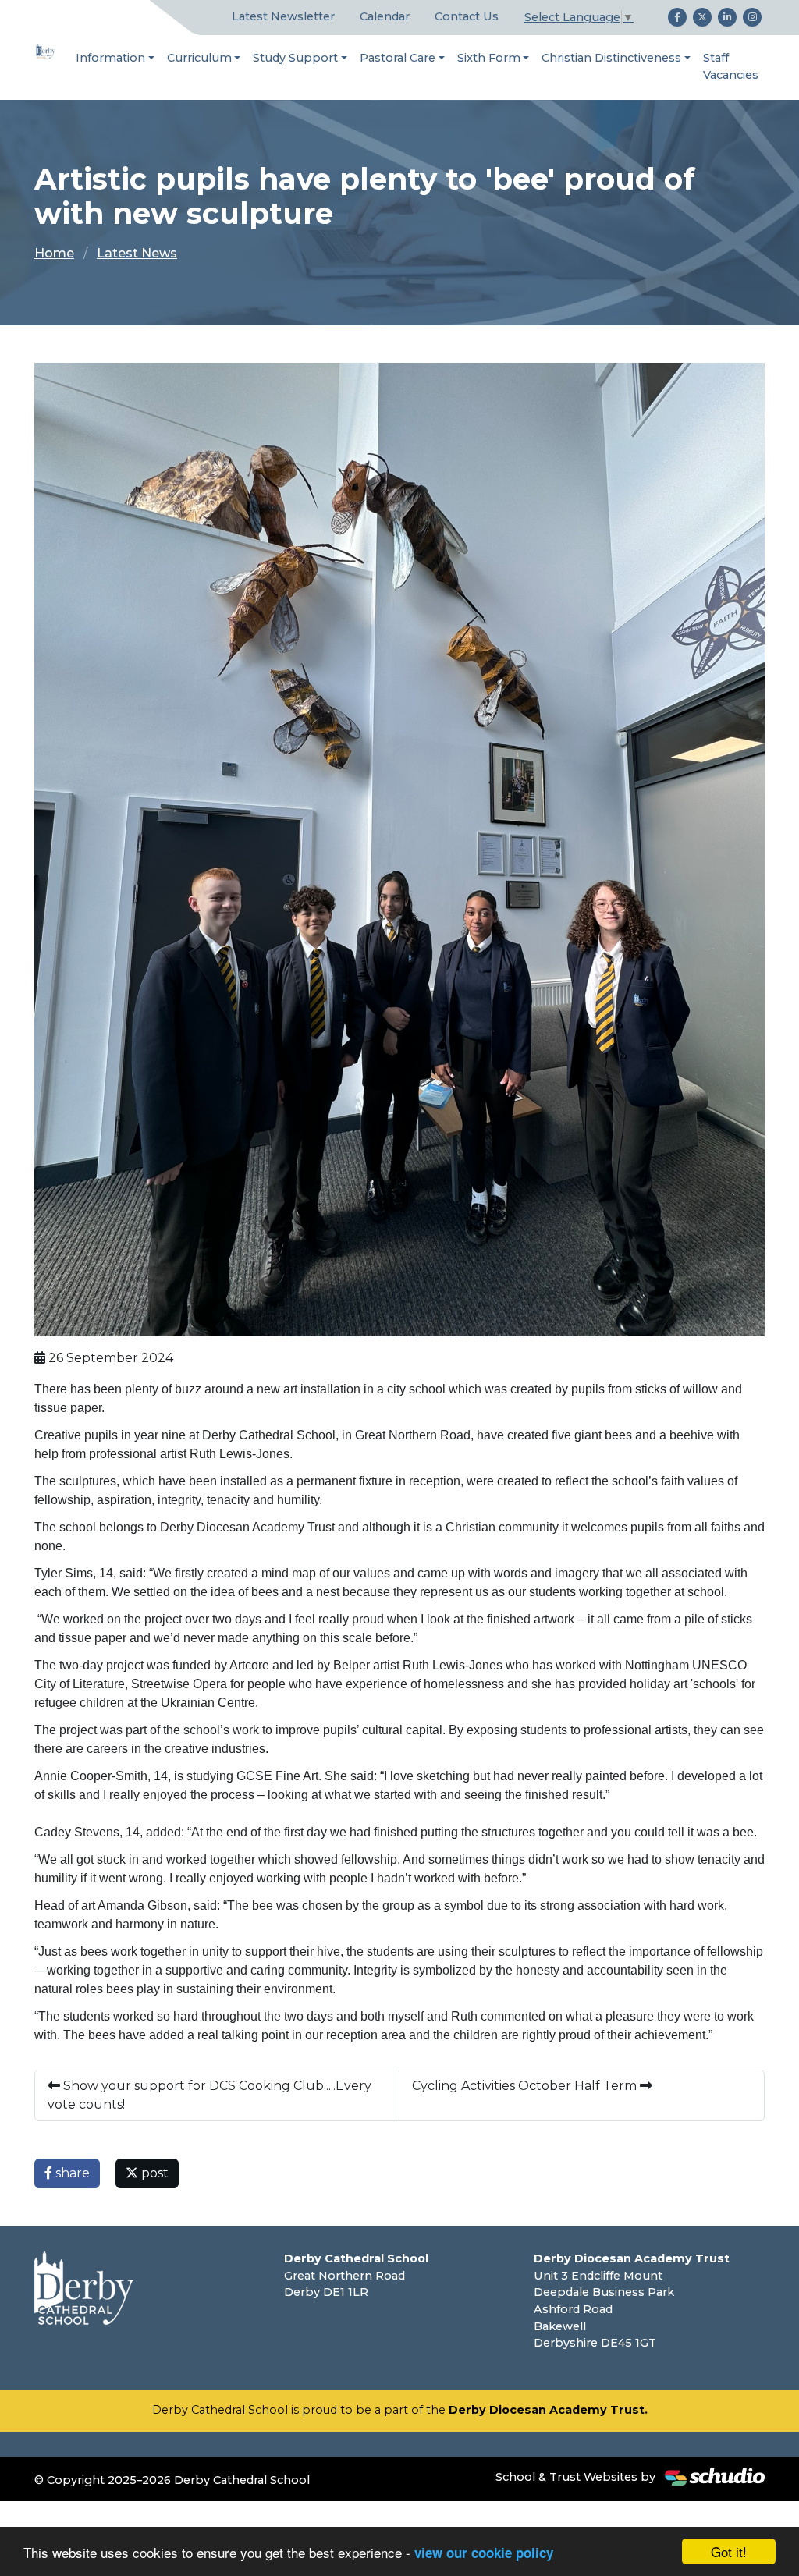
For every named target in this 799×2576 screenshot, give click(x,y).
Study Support (295, 58)
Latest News (137, 253)
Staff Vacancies (731, 66)
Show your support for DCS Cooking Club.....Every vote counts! (210, 2095)
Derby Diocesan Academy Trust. (548, 2410)
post (153, 2173)
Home (54, 253)
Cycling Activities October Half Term (526, 2086)
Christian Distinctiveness (611, 58)
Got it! (729, 2551)
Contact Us (467, 16)
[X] (702, 17)
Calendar (385, 16)
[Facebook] (677, 17)
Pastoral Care (398, 58)
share (71, 2173)
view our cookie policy (484, 2553)
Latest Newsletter (283, 16)
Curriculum (199, 58)
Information (110, 58)
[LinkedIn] (727, 17)
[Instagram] (752, 17)
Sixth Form (489, 58)
